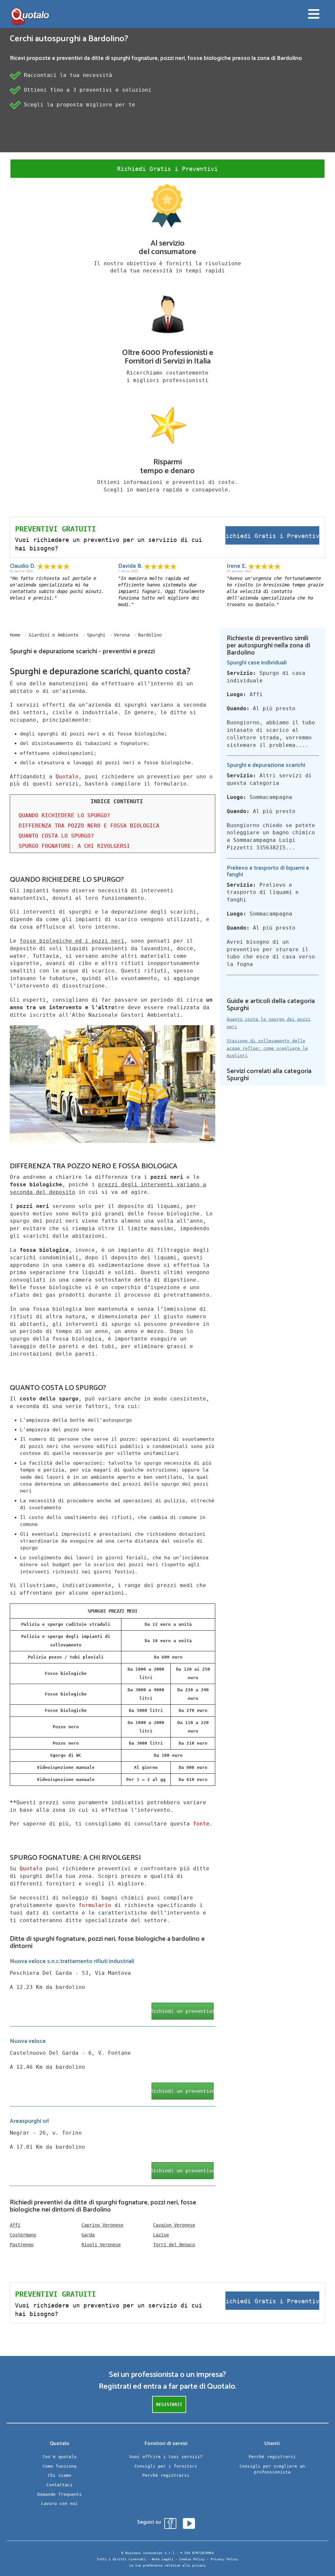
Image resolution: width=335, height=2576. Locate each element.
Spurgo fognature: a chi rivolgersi (74, 846)
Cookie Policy (192, 2559)
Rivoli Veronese (101, 2245)
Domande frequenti (60, 2494)
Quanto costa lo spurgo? (56, 836)
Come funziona (60, 2466)
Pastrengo (22, 2245)
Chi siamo (60, 2475)
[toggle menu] (314, 15)
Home (15, 635)
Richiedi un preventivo (183, 2011)
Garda (88, 2235)
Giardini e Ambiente (54, 635)
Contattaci (60, 2485)
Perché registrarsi (166, 2475)
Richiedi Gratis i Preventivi (167, 169)
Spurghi (96, 635)
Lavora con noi (60, 2503)
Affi (15, 2225)
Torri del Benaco (174, 2245)
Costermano (23, 2235)
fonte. (203, 1824)
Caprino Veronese (102, 2225)
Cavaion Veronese (174, 2225)
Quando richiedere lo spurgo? (64, 815)
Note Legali (163, 2559)
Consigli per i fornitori (166, 2466)
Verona (122, 635)
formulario (95, 1905)
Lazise (161, 2235)
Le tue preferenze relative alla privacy (167, 2565)
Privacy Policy (224, 2559)
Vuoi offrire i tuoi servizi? (166, 2457)
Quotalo (67, 777)
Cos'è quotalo (60, 2457)
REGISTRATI (169, 2404)
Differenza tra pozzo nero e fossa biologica (89, 826)
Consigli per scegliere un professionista (272, 2469)
